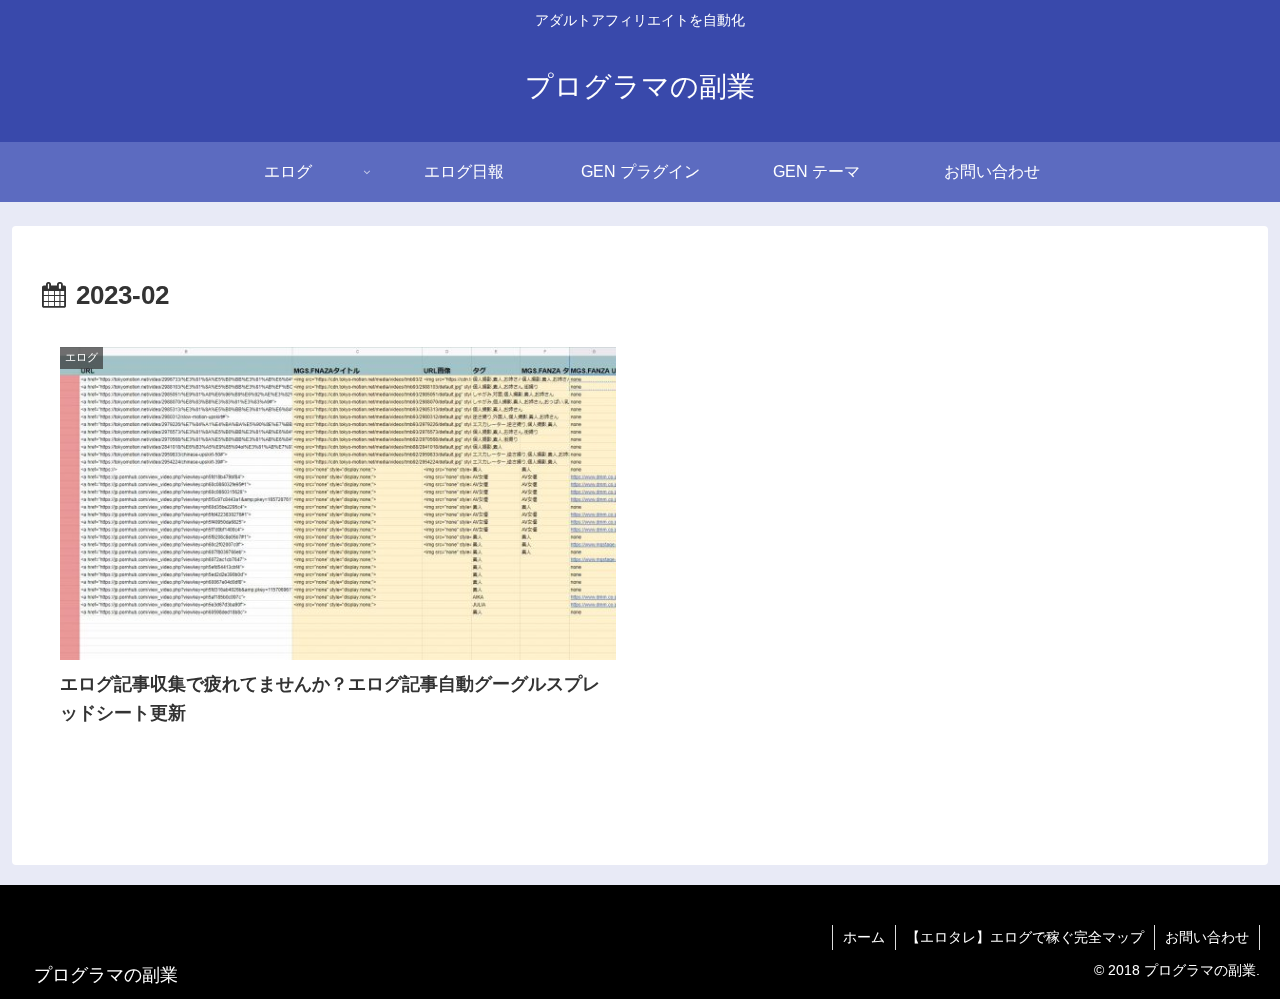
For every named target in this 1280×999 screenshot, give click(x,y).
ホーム (864, 937)
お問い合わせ (1207, 937)
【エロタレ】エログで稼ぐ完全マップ (1025, 937)
